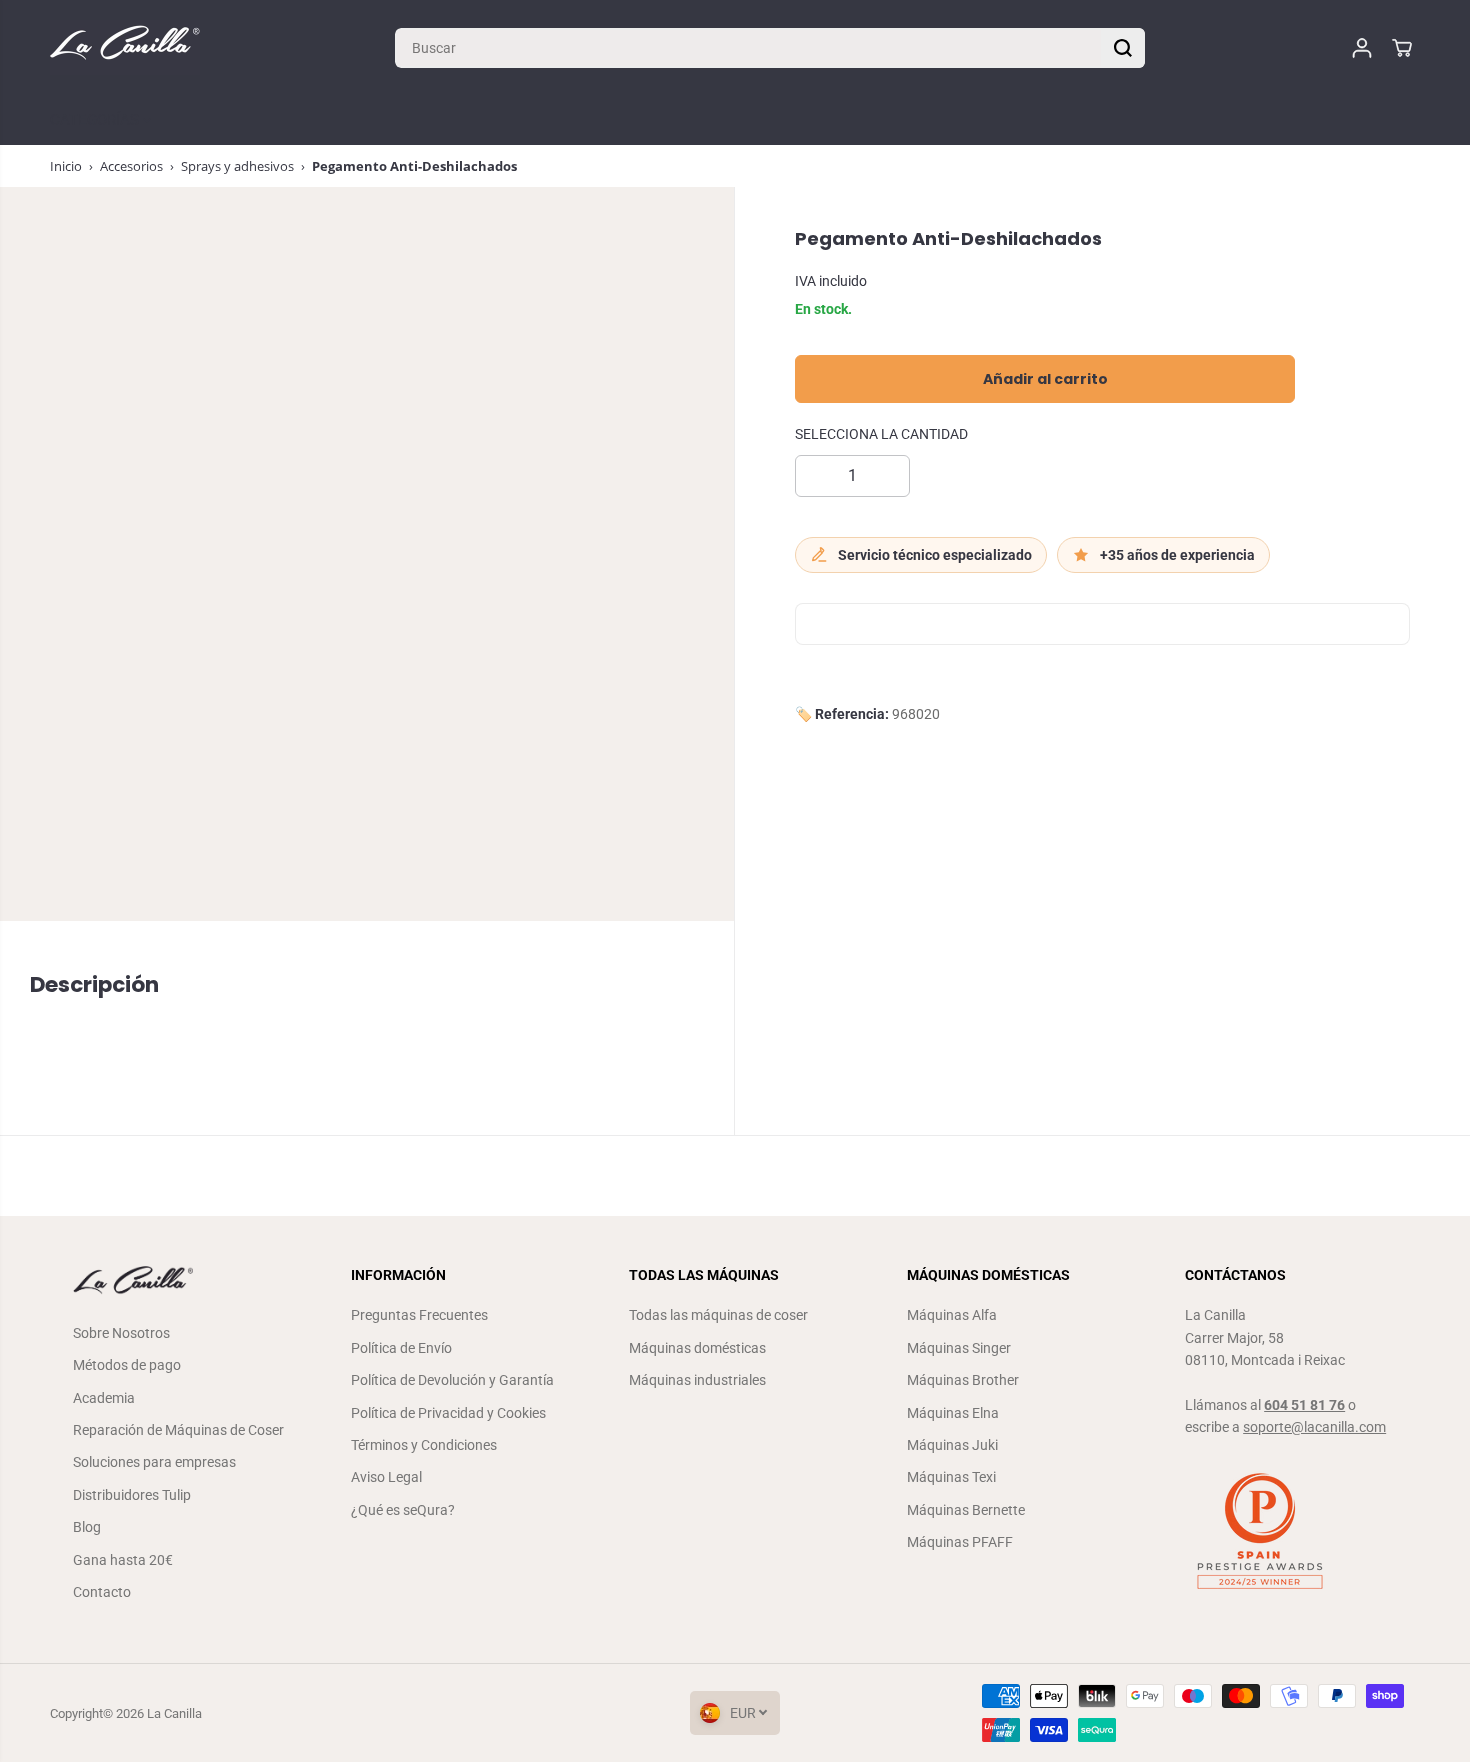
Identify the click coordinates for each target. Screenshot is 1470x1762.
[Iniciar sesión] (1362, 48)
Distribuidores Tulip (132, 1495)
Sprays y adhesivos (237, 166)
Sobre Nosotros (121, 1333)
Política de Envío (401, 1348)
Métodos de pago (127, 1365)
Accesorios (131, 166)
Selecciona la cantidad (881, 435)
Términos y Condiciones (424, 1445)
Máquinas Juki (952, 1445)
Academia (104, 1398)
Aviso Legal (386, 1477)
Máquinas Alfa (952, 1315)
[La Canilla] (125, 47)
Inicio (66, 166)
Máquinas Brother (963, 1380)
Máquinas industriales (697, 1380)
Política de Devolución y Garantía (452, 1380)
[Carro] (1402, 48)
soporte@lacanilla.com (1314, 1427)
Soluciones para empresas (154, 1462)
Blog (87, 1527)
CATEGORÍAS (96, 120)
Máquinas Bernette (966, 1510)
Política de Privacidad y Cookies (448, 1413)
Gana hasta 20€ (123, 1560)
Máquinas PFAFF (960, 1542)
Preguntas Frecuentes (419, 1315)
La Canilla (174, 1713)
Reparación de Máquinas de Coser (178, 1430)
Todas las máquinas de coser (718, 1315)
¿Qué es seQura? (403, 1510)
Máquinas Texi (951, 1477)
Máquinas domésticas (697, 1348)
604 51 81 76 (1304, 1405)
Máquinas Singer (959, 1348)
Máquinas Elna (953, 1413)
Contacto (102, 1592)
